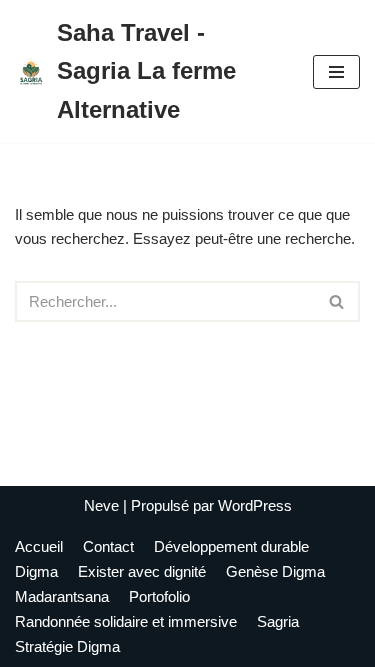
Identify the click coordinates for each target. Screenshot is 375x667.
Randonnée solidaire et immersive (126, 621)
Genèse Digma (275, 571)
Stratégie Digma (67, 646)
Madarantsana (62, 596)
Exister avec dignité (142, 571)
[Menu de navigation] (336, 72)
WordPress (255, 505)
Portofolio (159, 596)
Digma (36, 571)
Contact (108, 546)
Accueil (39, 546)
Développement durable (231, 546)
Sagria (278, 621)
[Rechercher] (337, 301)
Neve (101, 505)
